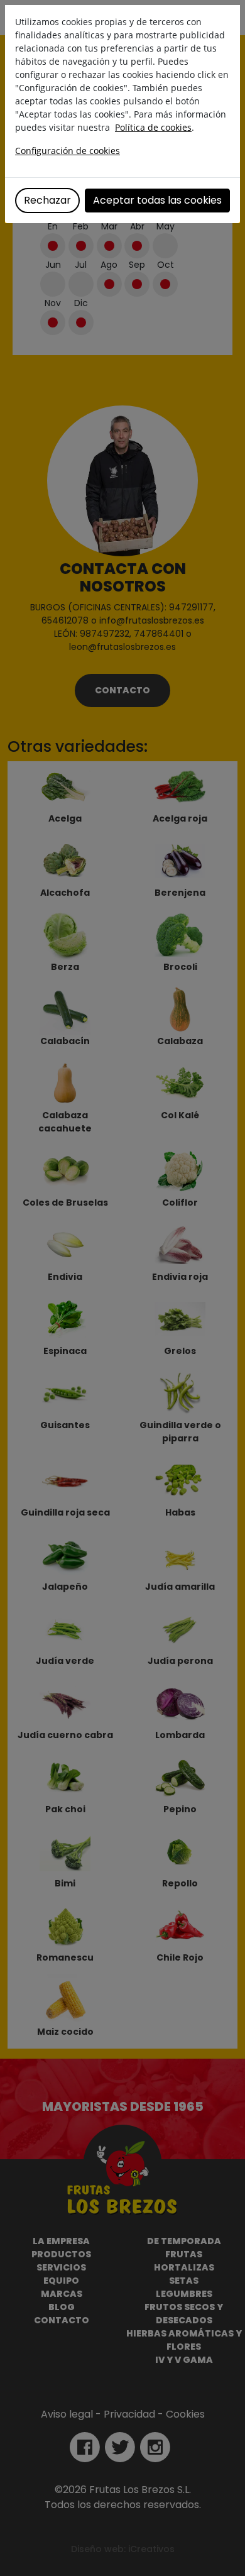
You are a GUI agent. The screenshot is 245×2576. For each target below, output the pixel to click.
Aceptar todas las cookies (157, 200)
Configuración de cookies (68, 151)
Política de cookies (153, 127)
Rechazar (47, 200)
